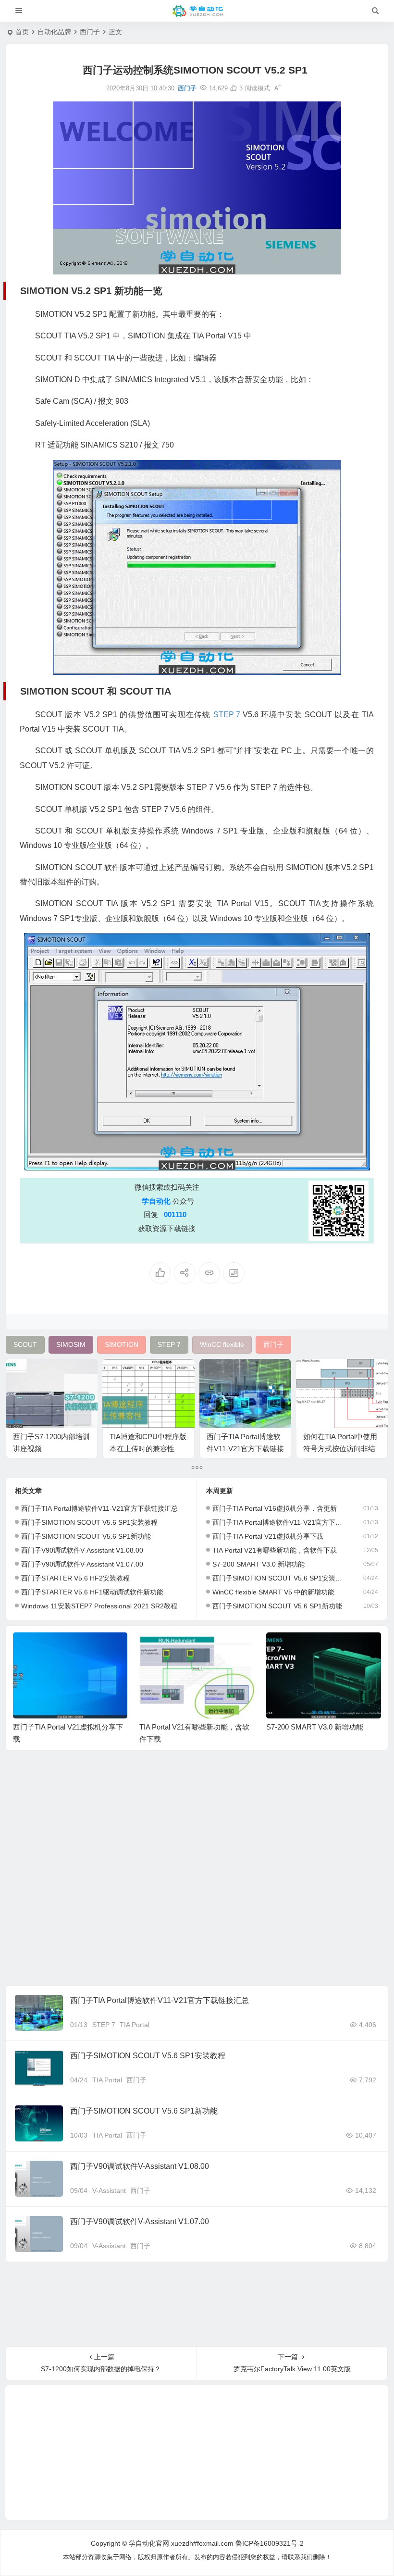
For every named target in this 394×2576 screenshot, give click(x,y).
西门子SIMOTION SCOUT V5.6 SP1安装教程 (89, 1522)
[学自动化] (197, 11)
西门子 (90, 32)
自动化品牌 (54, 32)
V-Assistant (109, 2190)
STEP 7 (104, 2025)
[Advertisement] (197, 1870)
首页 (22, 32)
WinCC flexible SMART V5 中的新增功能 (273, 1592)
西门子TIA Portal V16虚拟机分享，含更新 (275, 1508)
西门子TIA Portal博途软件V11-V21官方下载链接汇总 (245, 1449)
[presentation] (325, 1648)
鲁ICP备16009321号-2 (270, 2543)
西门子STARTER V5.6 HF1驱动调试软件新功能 (92, 1592)
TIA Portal (135, 2025)
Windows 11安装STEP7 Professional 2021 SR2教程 (99, 1606)
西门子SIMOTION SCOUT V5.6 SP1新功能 (86, 1536)
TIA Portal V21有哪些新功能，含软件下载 (275, 1550)
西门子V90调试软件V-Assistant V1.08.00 (82, 1550)
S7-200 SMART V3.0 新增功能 (259, 1564)
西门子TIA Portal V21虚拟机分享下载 (268, 1536)
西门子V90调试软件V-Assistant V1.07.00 (82, 1564)
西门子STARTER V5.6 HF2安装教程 (75, 1578)
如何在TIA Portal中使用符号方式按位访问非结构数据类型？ (340, 1449)
